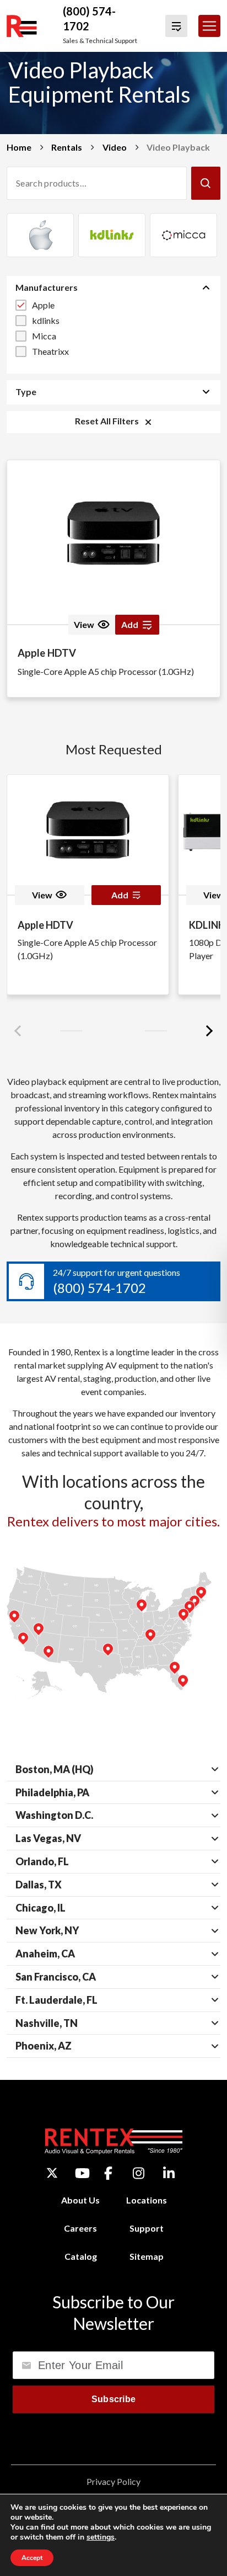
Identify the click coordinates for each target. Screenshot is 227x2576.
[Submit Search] (206, 183)
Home (19, 147)
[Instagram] (139, 2173)
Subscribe (114, 2399)
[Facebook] (108, 2173)
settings (101, 2537)
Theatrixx (50, 351)
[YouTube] (82, 2173)
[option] (40, 235)
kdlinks (46, 320)
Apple (43, 305)
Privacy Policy (113, 2481)
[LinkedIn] (169, 2173)
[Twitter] (52, 2173)
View (84, 624)
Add (120, 895)
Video (115, 147)
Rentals (67, 147)
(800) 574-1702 (99, 1288)
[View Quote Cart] (176, 26)
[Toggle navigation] (209, 26)
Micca (44, 336)
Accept (32, 2558)
